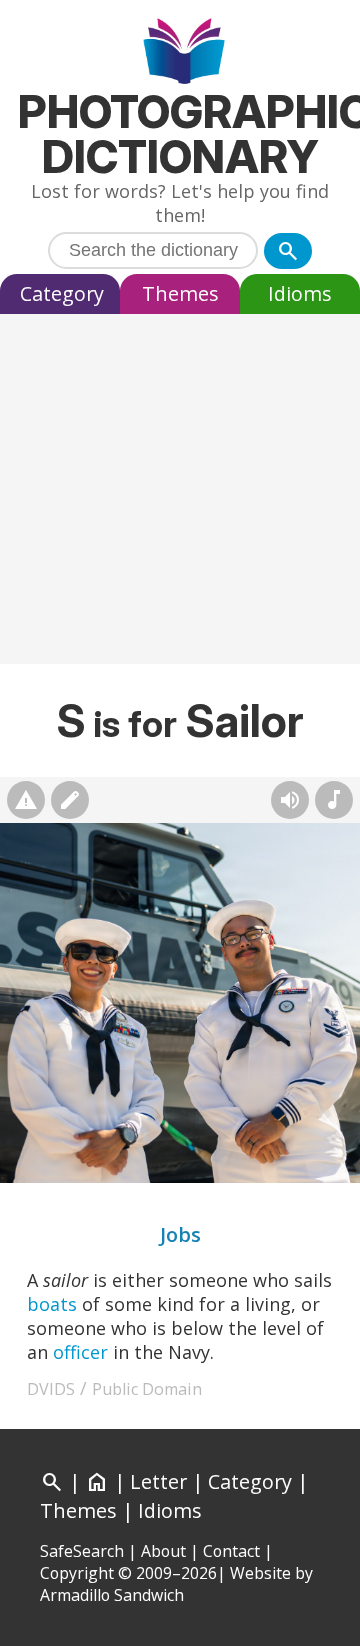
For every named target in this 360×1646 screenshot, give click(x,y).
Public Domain (147, 1389)
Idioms (300, 293)
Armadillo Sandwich (112, 1595)
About (163, 1551)
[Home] (180, 53)
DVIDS (51, 1389)
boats (52, 1304)
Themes (180, 293)
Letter (158, 1481)
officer (80, 1352)
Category (62, 293)
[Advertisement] (180, 494)
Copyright (77, 1573)
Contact (231, 1551)
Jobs (180, 1234)
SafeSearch (82, 1551)
